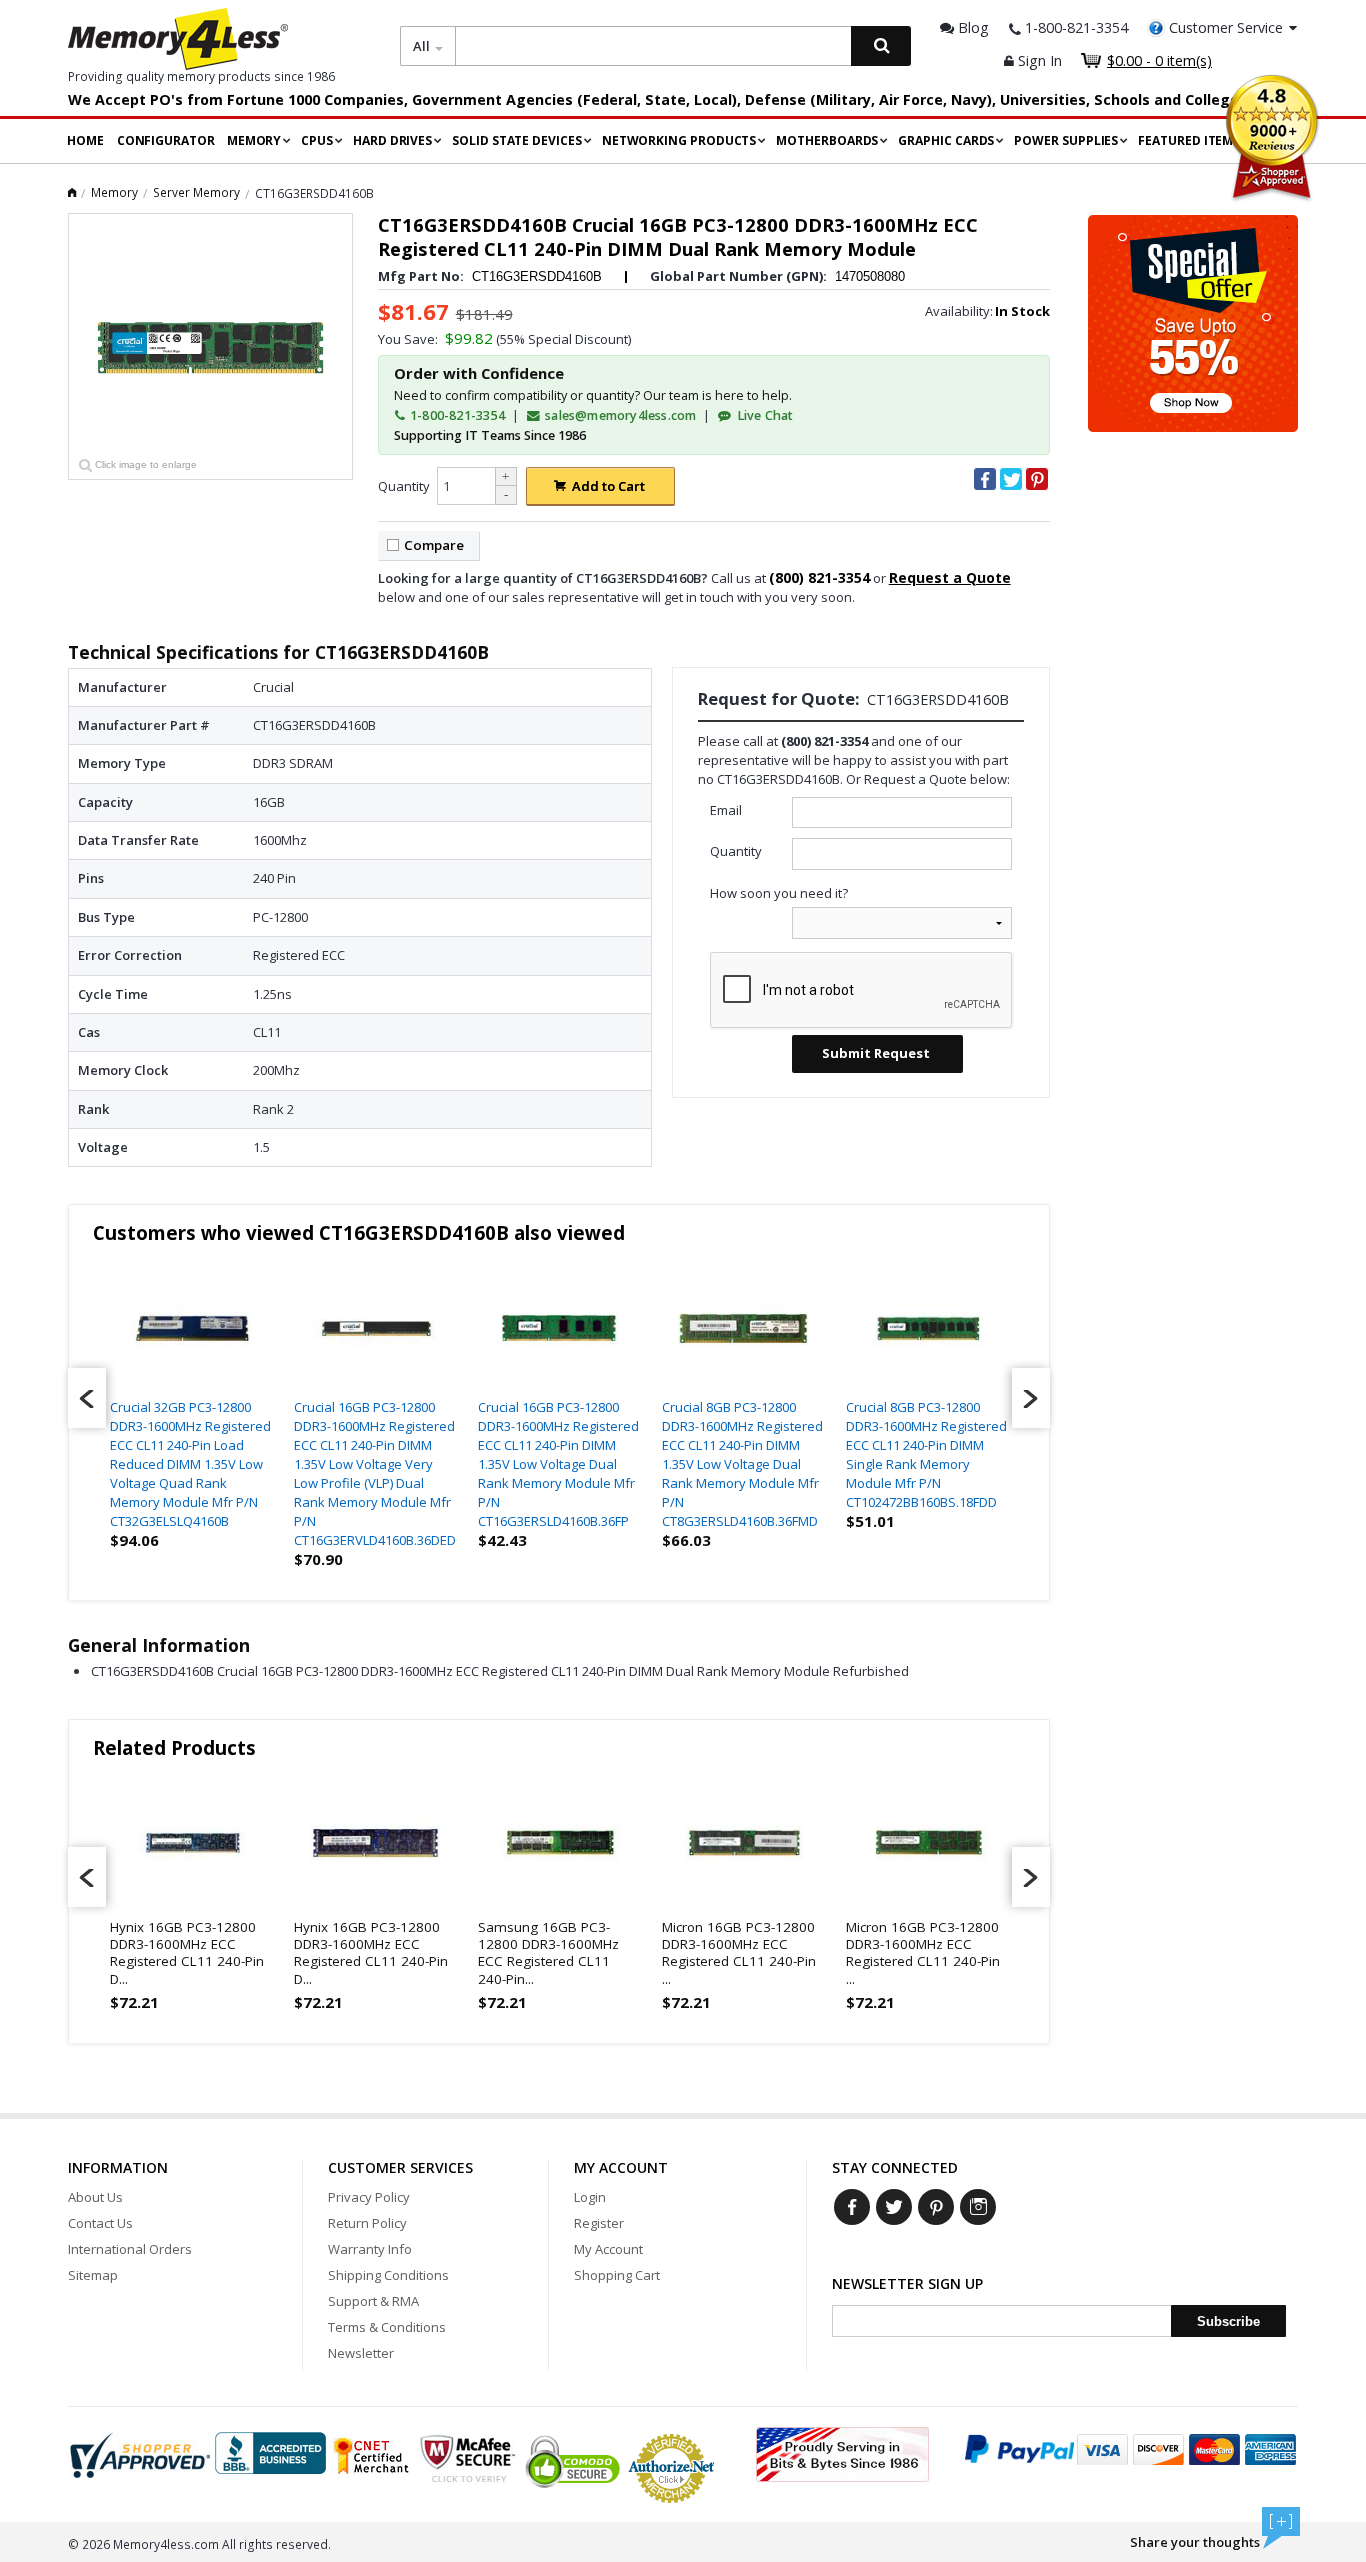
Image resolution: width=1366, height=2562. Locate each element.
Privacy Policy (369, 2197)
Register (599, 2223)
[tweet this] (1011, 479)
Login (590, 2197)
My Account (608, 2249)
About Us (95, 2197)
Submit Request (876, 1053)
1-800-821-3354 (456, 415)
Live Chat (763, 415)
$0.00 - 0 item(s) (1159, 60)
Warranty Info (370, 2249)
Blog (971, 27)
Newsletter (361, 2353)
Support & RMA (373, 2301)
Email (726, 810)
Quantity (404, 486)
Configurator (166, 140)
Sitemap (93, 2275)
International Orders (130, 2249)
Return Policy (367, 2223)
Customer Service (1226, 27)
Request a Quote (950, 577)
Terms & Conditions (387, 2327)
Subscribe (1228, 2321)
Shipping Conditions (388, 2275)
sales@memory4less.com (620, 415)
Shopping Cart (617, 2275)
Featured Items (1189, 140)
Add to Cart (608, 486)
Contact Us (100, 2223)
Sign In (1038, 60)
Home (85, 140)
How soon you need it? (779, 893)
